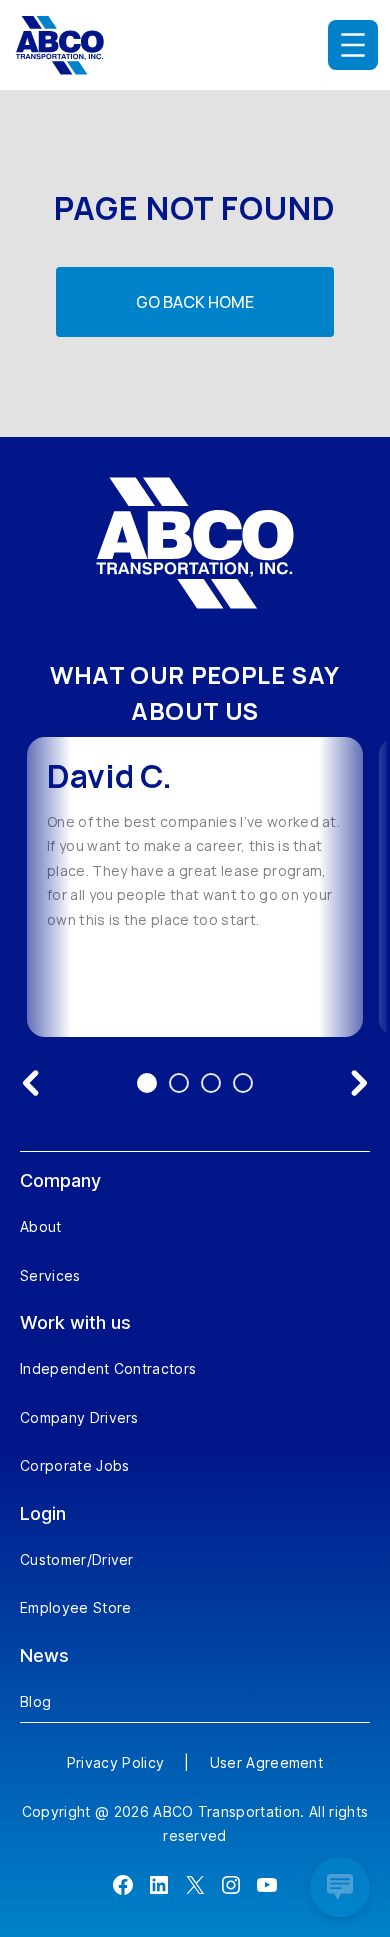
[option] (195, 887)
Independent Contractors (108, 1368)
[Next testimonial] (359, 1083)
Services (50, 1275)
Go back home (195, 302)
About (41, 1226)
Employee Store (75, 1607)
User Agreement (266, 1762)
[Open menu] (353, 45)
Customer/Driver (77, 1559)
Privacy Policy (115, 1762)
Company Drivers (79, 1417)
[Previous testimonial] (31, 1083)
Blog (35, 1701)
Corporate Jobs (74, 1465)
